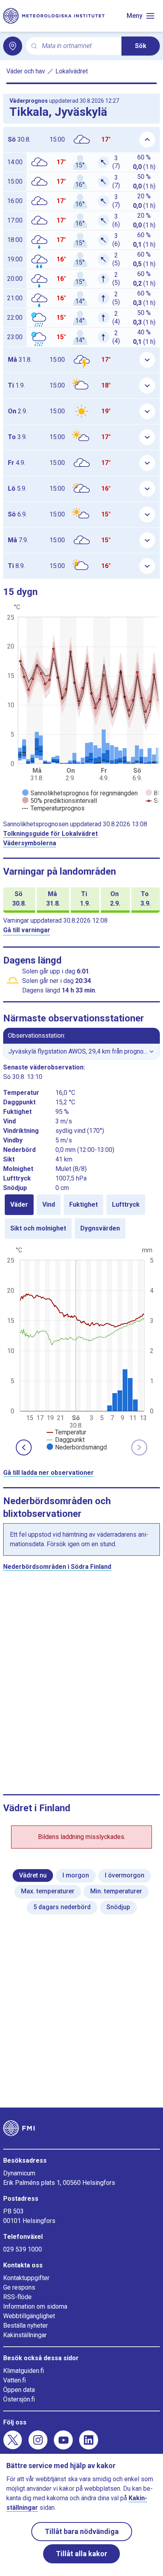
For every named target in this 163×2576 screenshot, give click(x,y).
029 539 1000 (23, 2249)
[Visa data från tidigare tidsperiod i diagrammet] (24, 1447)
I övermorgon (125, 1875)
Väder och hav (26, 71)
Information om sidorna (35, 2306)
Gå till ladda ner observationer (48, 1473)
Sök (141, 46)
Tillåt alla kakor (81, 2554)
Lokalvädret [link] (72, 71)
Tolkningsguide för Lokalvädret (50, 834)
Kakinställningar (25, 2335)
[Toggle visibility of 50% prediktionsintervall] (60, 801)
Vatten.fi (14, 2380)
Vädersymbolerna (30, 843)
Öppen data (19, 2390)
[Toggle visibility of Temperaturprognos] (53, 808)
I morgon (76, 1875)
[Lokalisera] (13, 46)
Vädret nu (33, 1875)
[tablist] (81, 1217)
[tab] (19, 1205)
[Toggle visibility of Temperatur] (66, 1432)
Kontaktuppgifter (26, 2278)
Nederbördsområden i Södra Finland (57, 1567)
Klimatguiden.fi (24, 2371)
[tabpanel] (81, 1348)
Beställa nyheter (26, 2326)
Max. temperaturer (48, 1891)
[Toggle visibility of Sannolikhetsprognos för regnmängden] (80, 793)
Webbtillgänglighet (29, 2316)
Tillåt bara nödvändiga (82, 2531)
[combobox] (79, 46)
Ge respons (19, 2287)
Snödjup (118, 1907)
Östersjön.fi (19, 2399)
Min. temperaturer (116, 1891)
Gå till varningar (27, 930)
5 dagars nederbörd (62, 1907)
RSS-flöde (17, 2297)
